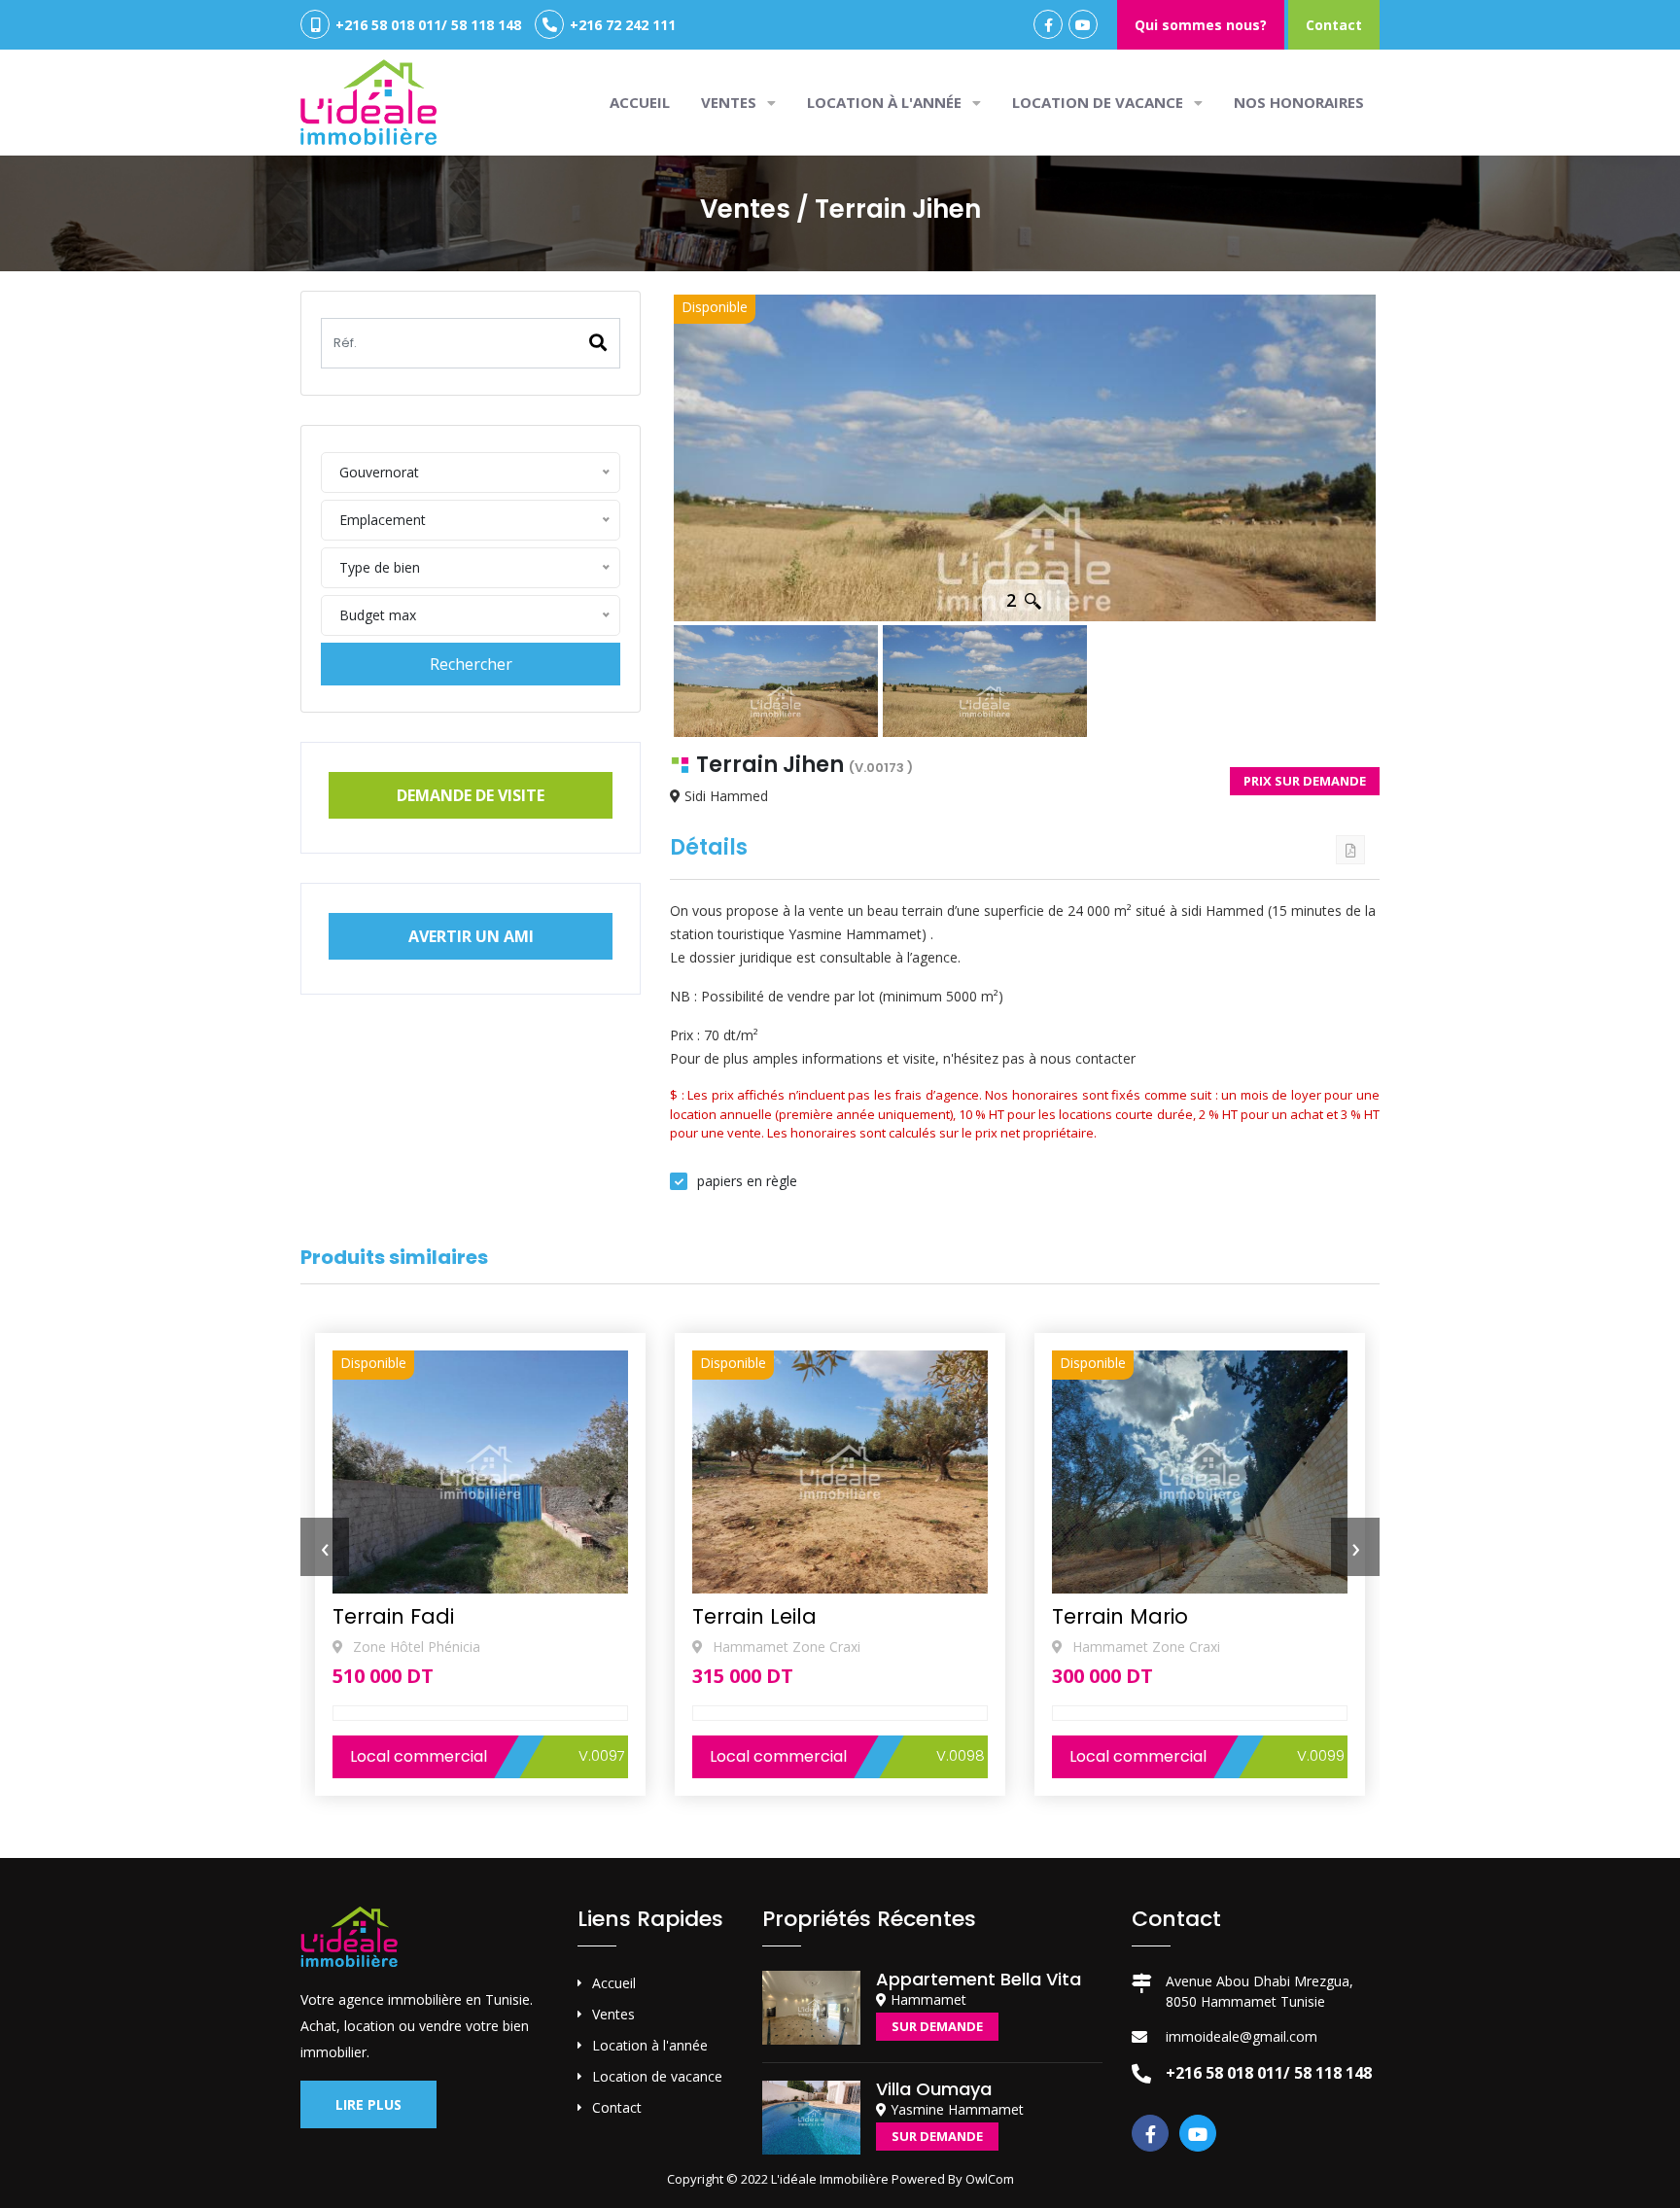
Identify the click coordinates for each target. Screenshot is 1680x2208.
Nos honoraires (1299, 102)
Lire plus (368, 2104)
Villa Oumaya (934, 2089)
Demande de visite (471, 795)
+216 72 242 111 (621, 25)
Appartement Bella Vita (979, 1979)
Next (1405, 456)
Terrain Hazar (1121, 1616)
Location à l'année (886, 102)
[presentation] (325, 1547)
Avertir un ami (471, 936)
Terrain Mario (760, 1616)
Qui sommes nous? (1201, 25)
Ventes (613, 2014)
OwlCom (990, 2179)
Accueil (640, 102)
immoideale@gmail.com (1242, 2036)
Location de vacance (1100, 102)
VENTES (731, 102)
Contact (1334, 25)
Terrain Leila (395, 1616)
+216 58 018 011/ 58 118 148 (426, 25)
